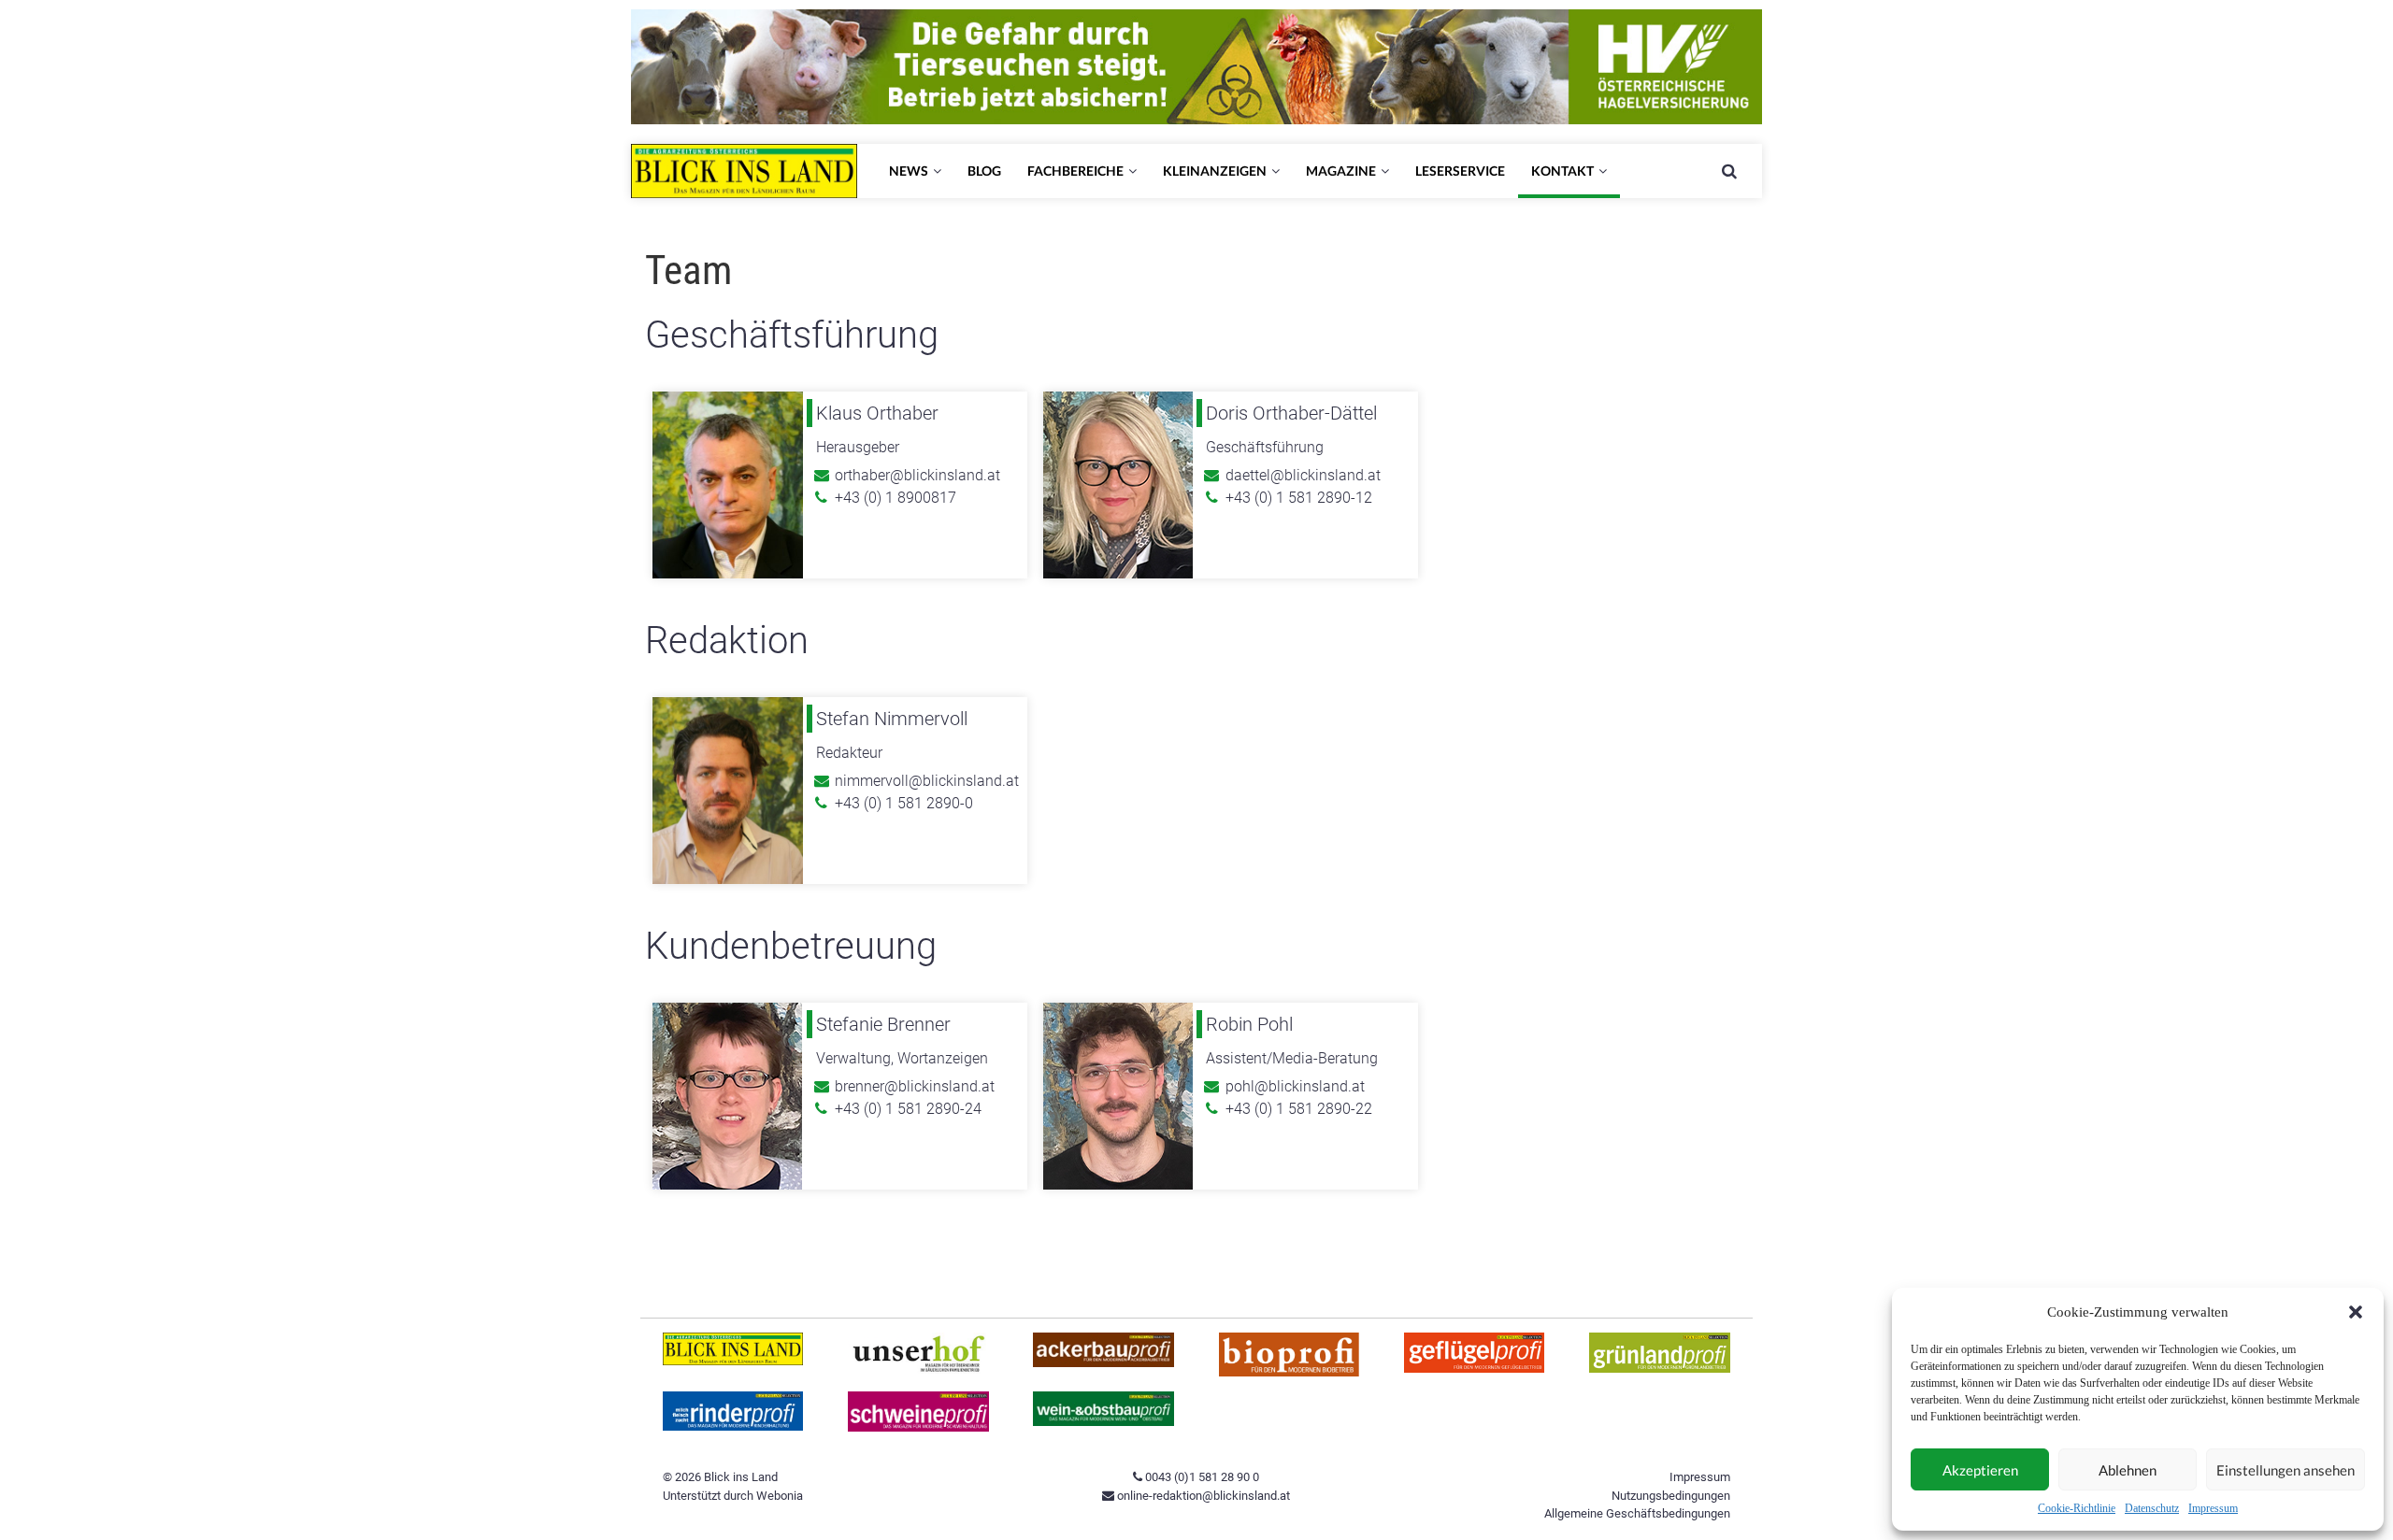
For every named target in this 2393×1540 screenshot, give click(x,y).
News (909, 171)
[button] (2356, 1312)
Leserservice (1460, 171)
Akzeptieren (1980, 1470)
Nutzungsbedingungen (1671, 1496)
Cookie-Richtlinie (2077, 1508)
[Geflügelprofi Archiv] (1475, 1369)
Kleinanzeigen (1215, 171)
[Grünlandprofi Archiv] (1660, 1369)
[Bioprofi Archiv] (1290, 1372)
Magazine (1341, 171)
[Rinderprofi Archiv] (733, 1426)
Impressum (2213, 1508)
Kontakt (1562, 171)
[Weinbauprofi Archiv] (1103, 1422)
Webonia (780, 1496)
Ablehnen (2128, 1470)
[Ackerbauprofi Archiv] (1103, 1363)
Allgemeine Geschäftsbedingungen (1637, 1513)
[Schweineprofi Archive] (918, 1427)
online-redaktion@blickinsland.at (1202, 1496)
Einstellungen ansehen (2286, 1470)
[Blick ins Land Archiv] (733, 1361)
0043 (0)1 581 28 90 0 (1201, 1477)
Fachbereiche (1075, 171)
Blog (984, 171)
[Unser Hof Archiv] (918, 1369)
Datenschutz (2152, 1508)
